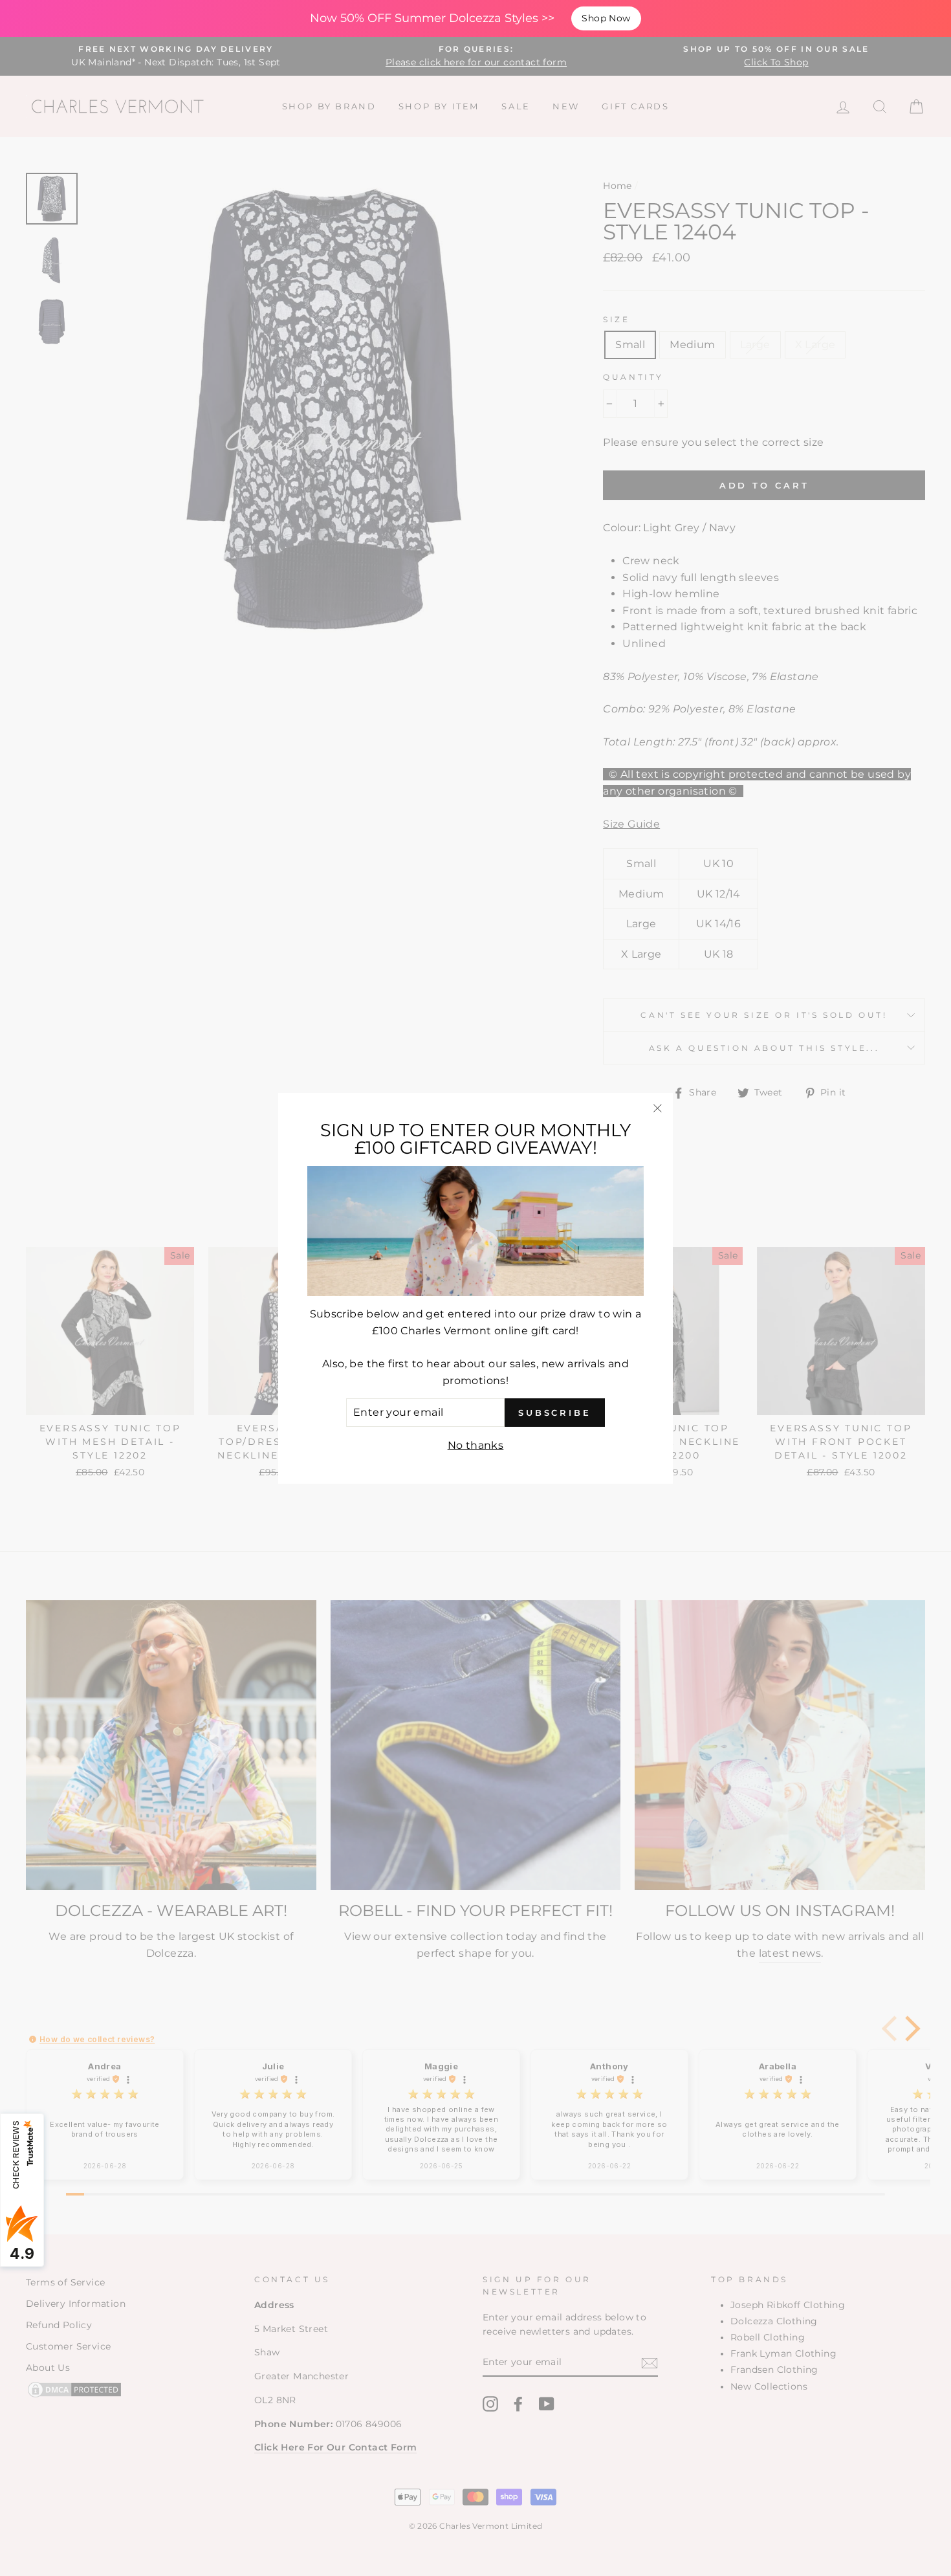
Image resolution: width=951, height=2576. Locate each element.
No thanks (476, 1445)
